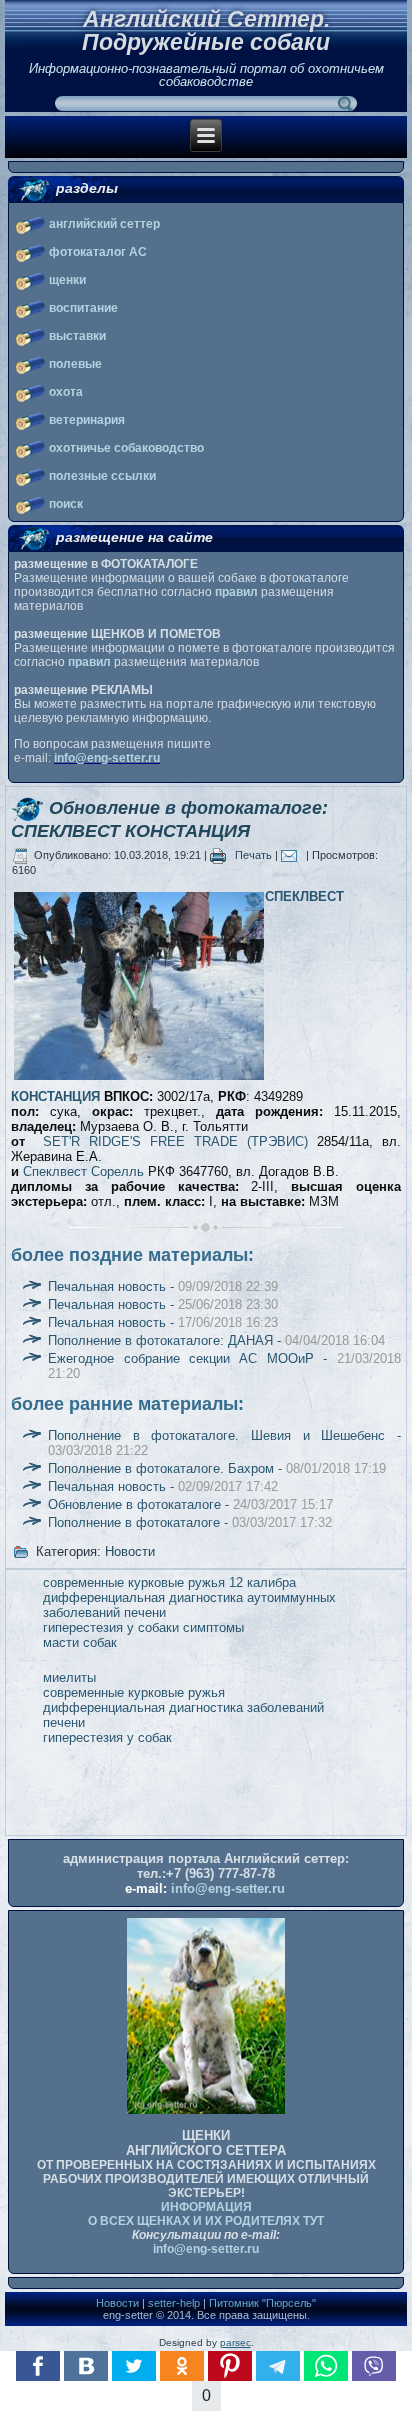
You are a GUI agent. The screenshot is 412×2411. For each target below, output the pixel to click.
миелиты (69, 1677)
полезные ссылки (102, 476)
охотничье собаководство (126, 448)
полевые (75, 364)
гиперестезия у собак (107, 1737)
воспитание (83, 308)
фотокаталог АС (98, 252)
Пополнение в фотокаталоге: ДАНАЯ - (216, 1340)
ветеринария (87, 420)
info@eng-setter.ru (107, 758)
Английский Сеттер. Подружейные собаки (206, 30)
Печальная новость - (163, 1286)
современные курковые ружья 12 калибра (169, 1582)
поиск (66, 504)
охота (66, 392)
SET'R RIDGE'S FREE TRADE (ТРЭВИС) (175, 1141)
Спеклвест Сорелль (83, 1171)
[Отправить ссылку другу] (293, 855)
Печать (253, 855)
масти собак (80, 1642)
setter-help (174, 2303)
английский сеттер (104, 224)
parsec (235, 2342)
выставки (77, 336)
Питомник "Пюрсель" (262, 2303)
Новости (130, 1551)
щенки (67, 280)
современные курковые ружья (134, 1692)
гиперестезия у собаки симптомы (143, 1627)
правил (236, 592)
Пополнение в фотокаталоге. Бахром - (217, 1468)
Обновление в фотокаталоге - (190, 1504)
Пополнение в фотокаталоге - (190, 1522)
